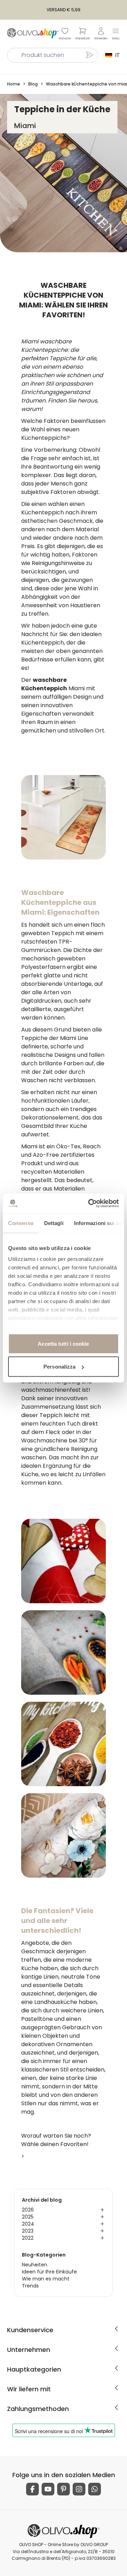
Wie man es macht (46, 2279)
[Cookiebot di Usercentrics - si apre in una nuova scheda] (90, 1204)
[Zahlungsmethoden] (116, 2407)
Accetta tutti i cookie (63, 1343)
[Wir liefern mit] (116, 2388)
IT (116, 55)
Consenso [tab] (21, 1223)
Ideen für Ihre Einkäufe (49, 2272)
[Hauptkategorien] (116, 2368)
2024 (28, 2224)
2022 (28, 2238)
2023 (28, 2231)
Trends (30, 2286)
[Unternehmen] (116, 2348)
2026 (28, 2210)
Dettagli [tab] (54, 1223)
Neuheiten (35, 2265)
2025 (28, 2217)
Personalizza (59, 1367)
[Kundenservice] (116, 2329)
